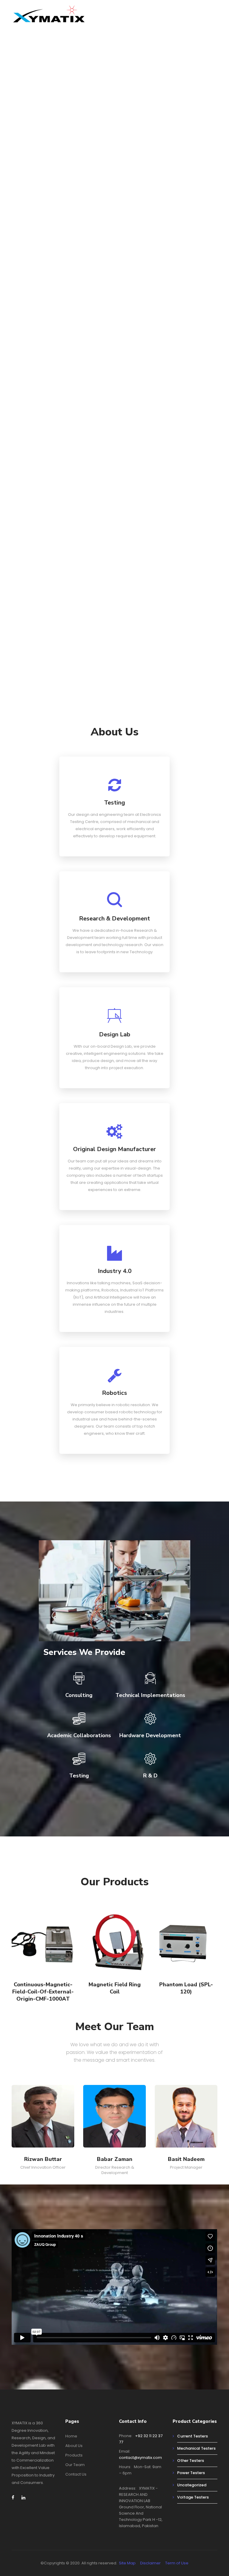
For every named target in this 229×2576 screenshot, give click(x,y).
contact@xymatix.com (140, 2458)
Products (74, 2455)
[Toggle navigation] (214, 17)
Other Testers (191, 2461)
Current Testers (192, 2436)
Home (71, 2436)
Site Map (127, 2563)
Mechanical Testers (196, 2448)
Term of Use (177, 2563)
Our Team (75, 2465)
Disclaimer (150, 2563)
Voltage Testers (193, 2497)
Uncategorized (192, 2485)
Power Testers (191, 2473)
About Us (74, 2446)
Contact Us (76, 2474)
